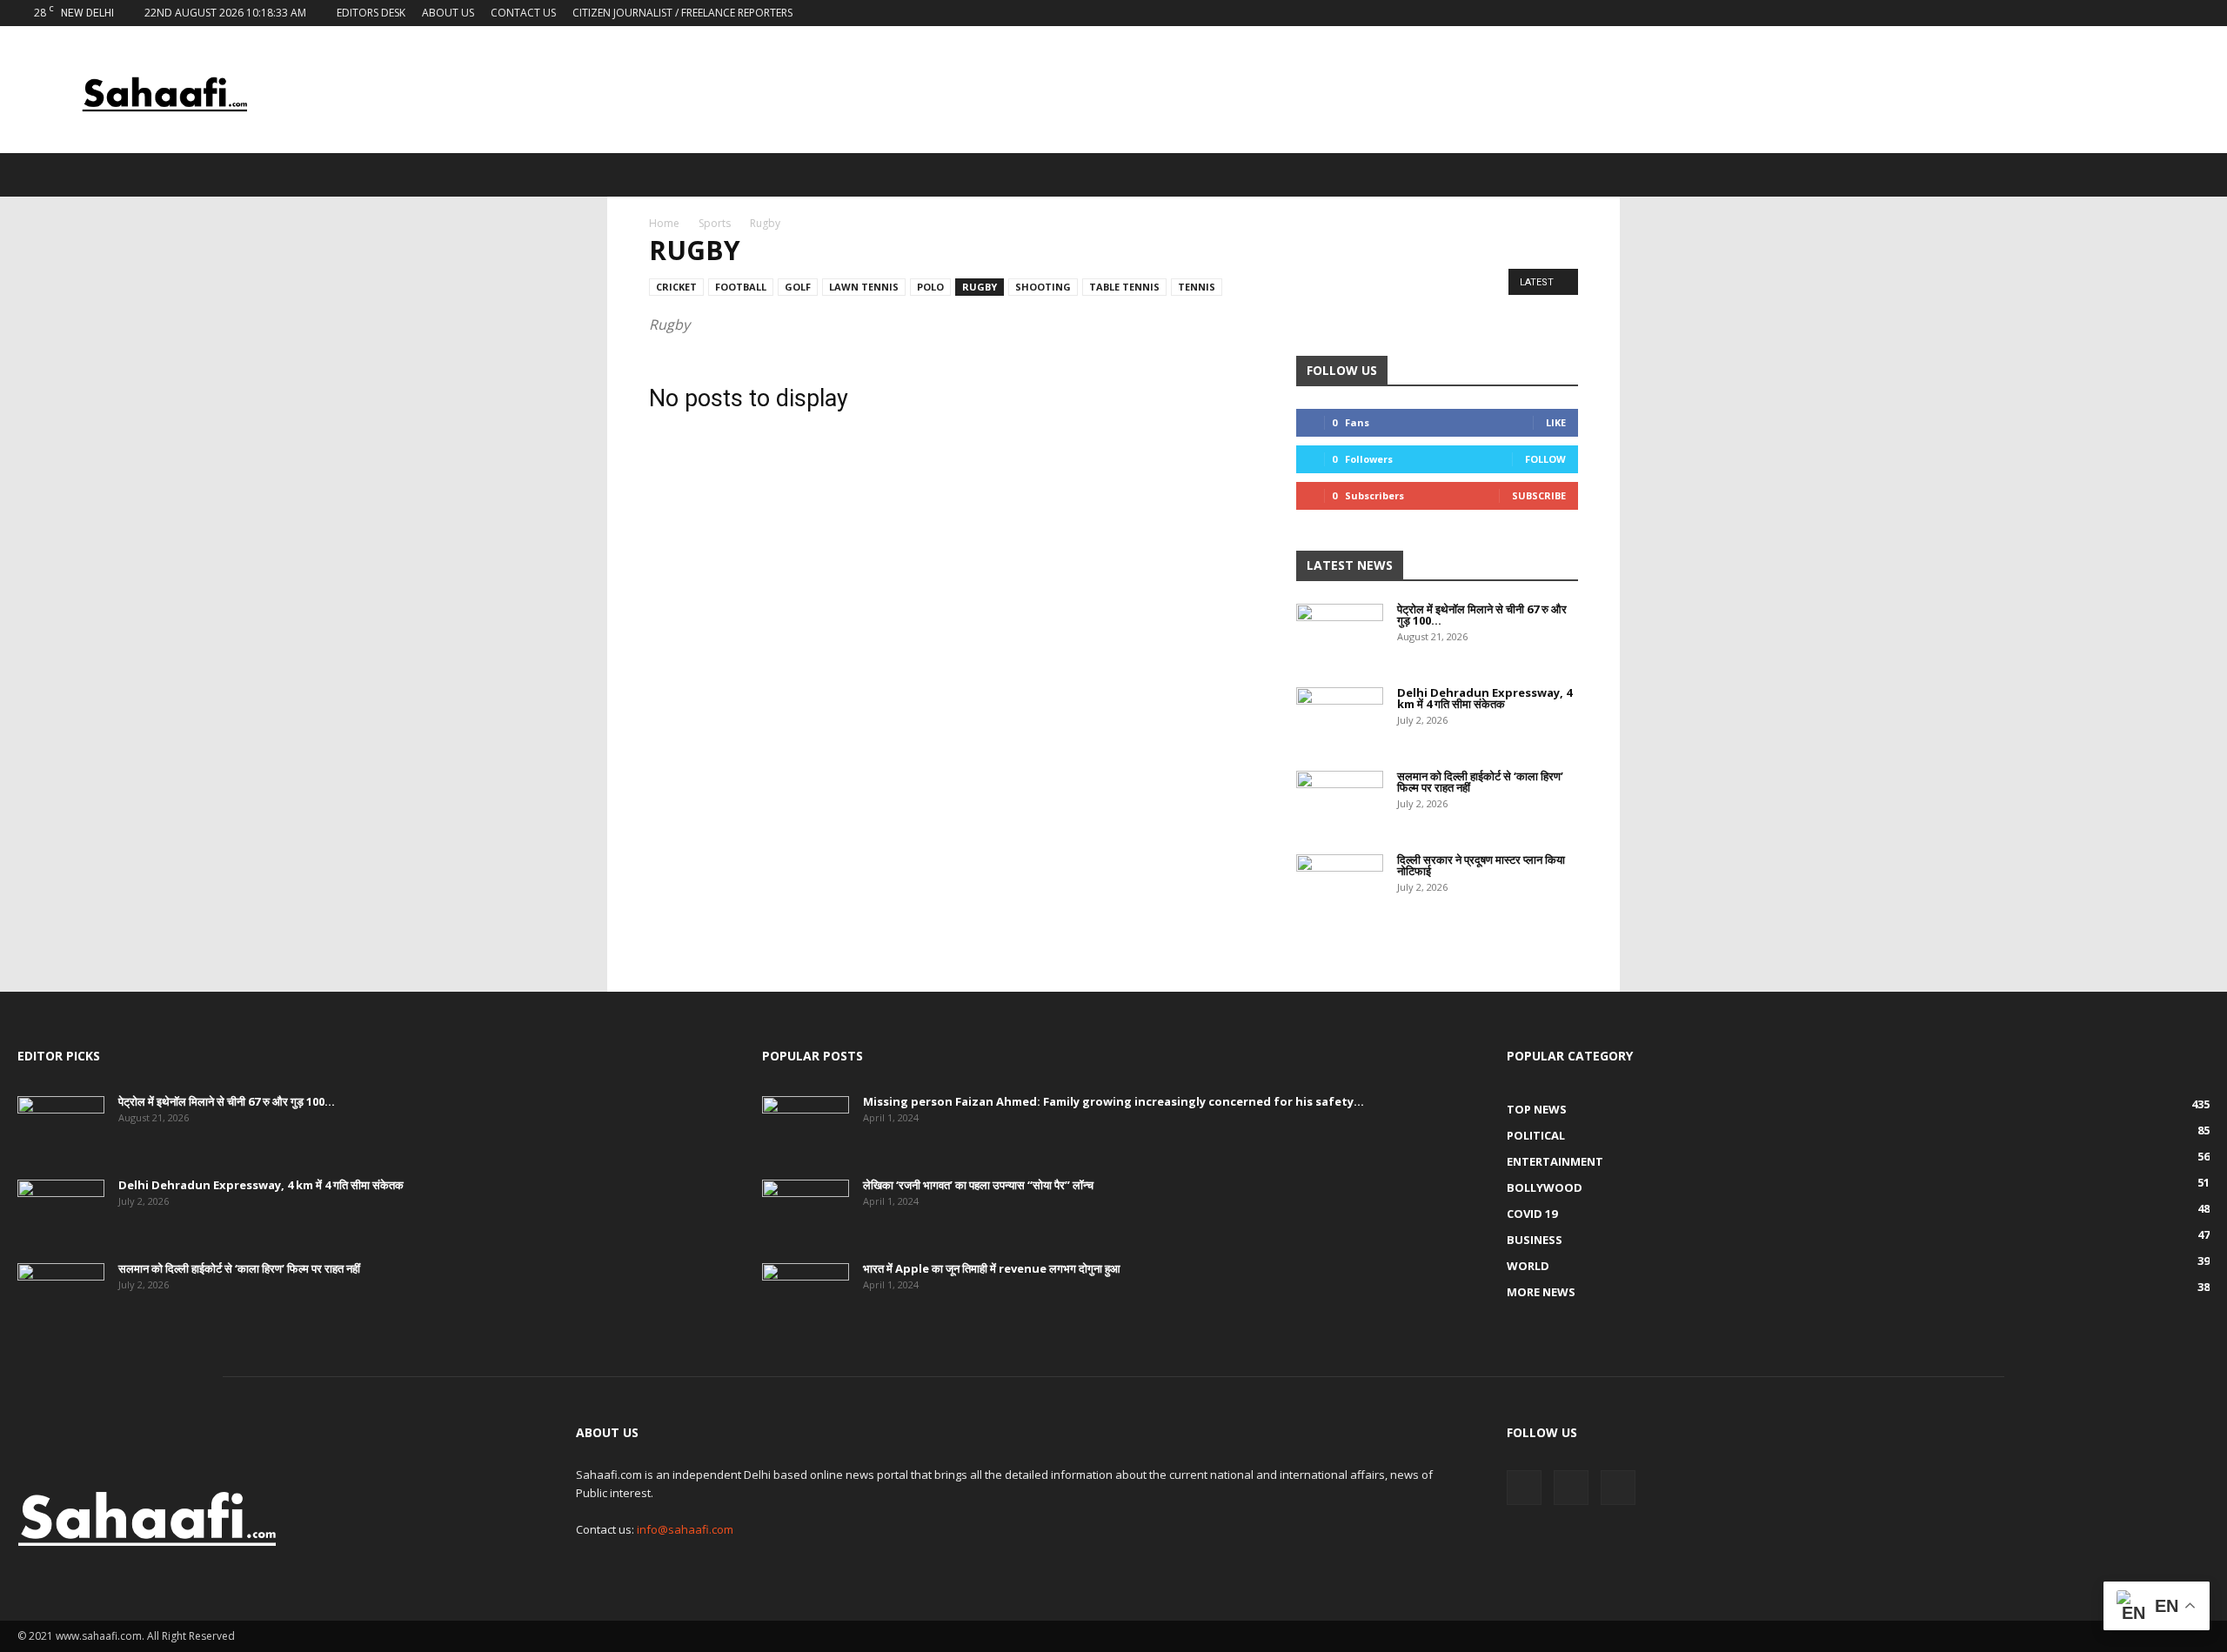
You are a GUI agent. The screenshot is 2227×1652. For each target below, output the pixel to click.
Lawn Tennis (864, 287)
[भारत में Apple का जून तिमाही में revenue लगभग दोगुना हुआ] (806, 1294)
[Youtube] (2197, 13)
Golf (798, 287)
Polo (930, 287)
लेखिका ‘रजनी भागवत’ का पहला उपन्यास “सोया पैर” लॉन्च (978, 1185)
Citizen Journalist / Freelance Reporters (682, 13)
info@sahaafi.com (685, 1529)
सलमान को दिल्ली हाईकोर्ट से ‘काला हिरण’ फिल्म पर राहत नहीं (1480, 782)
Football (741, 287)
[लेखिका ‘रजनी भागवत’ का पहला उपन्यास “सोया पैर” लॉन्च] (806, 1210)
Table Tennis (1124, 287)
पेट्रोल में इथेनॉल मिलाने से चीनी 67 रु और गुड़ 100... (1482, 615)
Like (1556, 422)
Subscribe (1539, 495)
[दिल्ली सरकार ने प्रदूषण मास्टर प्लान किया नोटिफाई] (1340, 885)
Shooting (1043, 287)
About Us (448, 13)
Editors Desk (371, 13)
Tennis (1197, 287)
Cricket (676, 287)
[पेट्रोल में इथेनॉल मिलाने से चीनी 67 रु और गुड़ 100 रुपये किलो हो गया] (1340, 634)
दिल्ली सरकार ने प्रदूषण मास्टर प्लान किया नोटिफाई (1481, 865)
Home (664, 223)
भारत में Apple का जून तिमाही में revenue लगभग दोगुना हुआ (992, 1268)
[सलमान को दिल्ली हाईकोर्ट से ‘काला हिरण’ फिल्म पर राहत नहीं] (1340, 801)
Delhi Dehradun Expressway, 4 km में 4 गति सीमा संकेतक (1485, 698)
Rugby (980, 287)
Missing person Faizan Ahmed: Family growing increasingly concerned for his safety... (1113, 1101)
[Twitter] (2168, 13)
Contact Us (523, 13)
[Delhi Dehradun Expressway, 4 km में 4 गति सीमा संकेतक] (1340, 718)
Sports (715, 223)
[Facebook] (2139, 13)
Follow (1545, 459)
